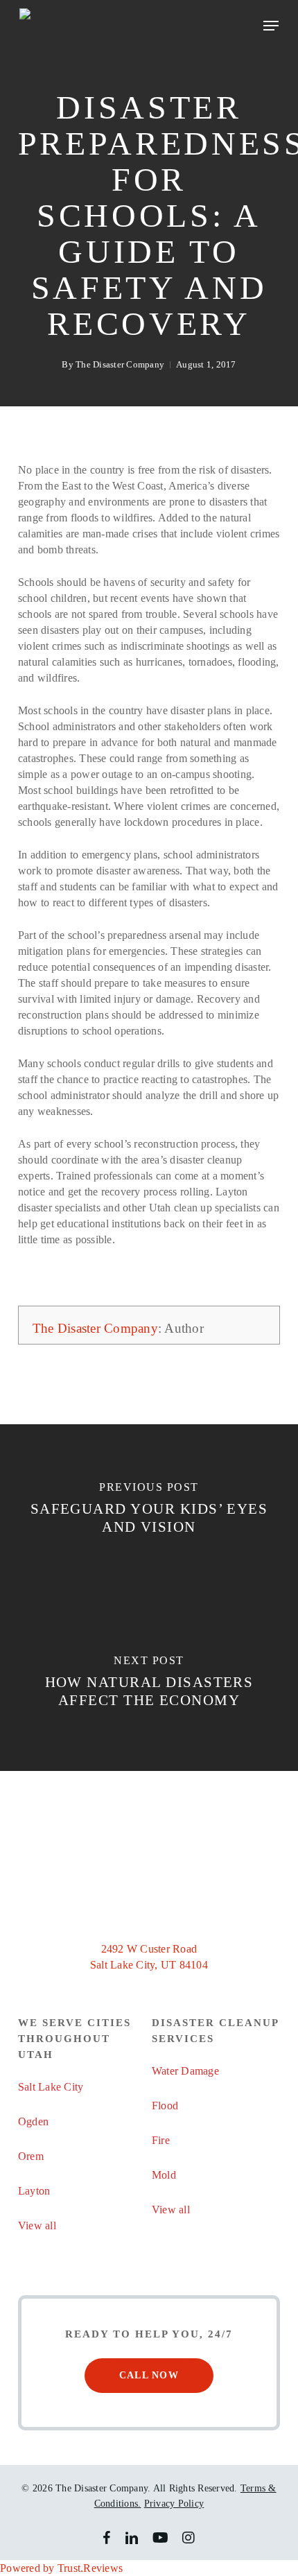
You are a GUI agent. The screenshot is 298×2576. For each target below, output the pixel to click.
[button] (271, 26)
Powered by (61, 2568)
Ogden (33, 2121)
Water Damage (185, 2071)
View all (37, 2225)
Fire (161, 2140)
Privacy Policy (174, 2504)
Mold (164, 2175)
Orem (31, 2156)
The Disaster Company (120, 364)
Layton (34, 2191)
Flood (165, 2106)
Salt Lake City (51, 2087)
